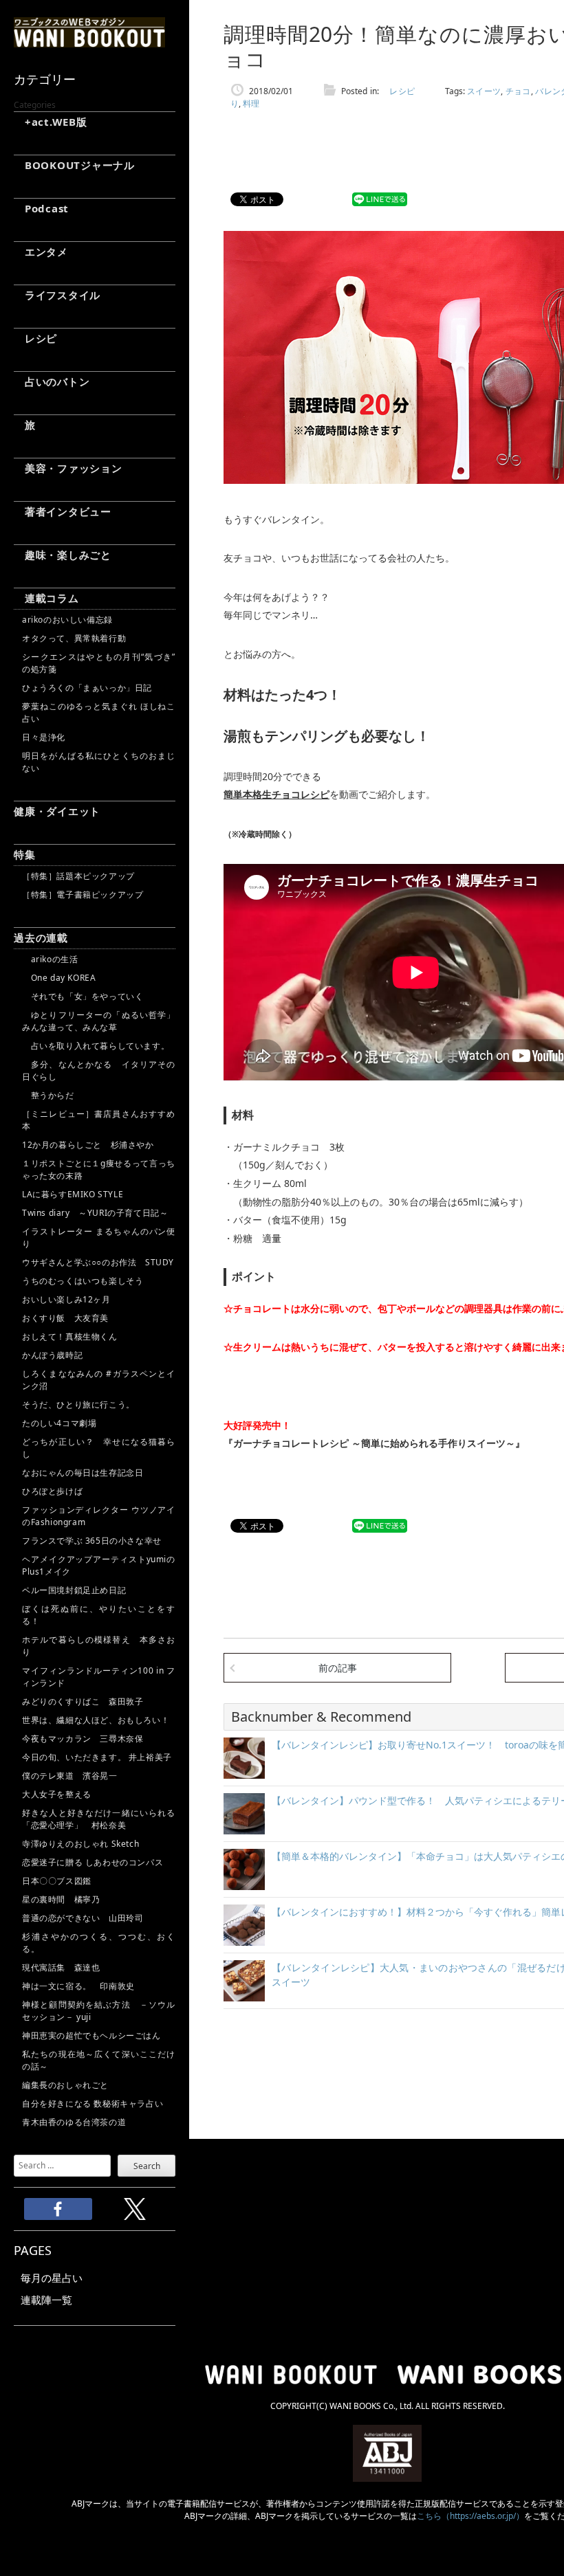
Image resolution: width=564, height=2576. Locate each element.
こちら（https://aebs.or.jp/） (470, 2516)
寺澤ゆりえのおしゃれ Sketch (80, 1844)
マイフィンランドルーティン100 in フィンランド (99, 1677)
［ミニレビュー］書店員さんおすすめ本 (99, 1120)
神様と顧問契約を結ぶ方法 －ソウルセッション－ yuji (99, 2011)
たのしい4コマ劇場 (59, 1423)
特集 (25, 854)
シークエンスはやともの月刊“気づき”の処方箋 (99, 663)
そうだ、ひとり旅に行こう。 (78, 1404)
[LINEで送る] (380, 200)
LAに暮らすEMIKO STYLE (73, 1194)
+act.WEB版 (51, 122)
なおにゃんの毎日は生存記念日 (83, 1473)
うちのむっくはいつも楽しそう (83, 1281)
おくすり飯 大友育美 (65, 1318)
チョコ (518, 91)
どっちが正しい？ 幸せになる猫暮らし (99, 1448)
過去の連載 (41, 937)
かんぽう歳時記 (52, 1355)
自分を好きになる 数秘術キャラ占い (93, 2103)
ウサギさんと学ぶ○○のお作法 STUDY (98, 1262)
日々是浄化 (44, 737)
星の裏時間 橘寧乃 (61, 1899)
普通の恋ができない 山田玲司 (83, 1918)
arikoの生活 (50, 959)
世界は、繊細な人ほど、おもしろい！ (96, 1720)
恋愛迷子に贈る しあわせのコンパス (93, 1862)
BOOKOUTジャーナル (74, 165)
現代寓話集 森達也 (61, 1967)
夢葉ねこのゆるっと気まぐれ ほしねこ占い (99, 712)
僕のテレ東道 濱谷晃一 (70, 1776)
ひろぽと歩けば (52, 1491)
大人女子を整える (57, 1794)
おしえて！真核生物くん (70, 1336)
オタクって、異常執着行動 (74, 638)
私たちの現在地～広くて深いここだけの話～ (99, 2060)
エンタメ (41, 252)
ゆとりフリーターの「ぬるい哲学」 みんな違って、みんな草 (99, 1021)
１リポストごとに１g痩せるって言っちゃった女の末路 (99, 1169)
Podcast (41, 208)
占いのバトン (52, 381)
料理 (251, 103)
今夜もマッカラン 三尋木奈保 (83, 1739)
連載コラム (46, 598)
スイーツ (484, 91)
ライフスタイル (57, 295)
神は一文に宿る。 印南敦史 (83, 1986)
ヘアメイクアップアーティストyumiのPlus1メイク (99, 1565)
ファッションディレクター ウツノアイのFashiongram (99, 1516)
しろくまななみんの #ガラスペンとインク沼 (99, 1380)
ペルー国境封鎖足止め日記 (74, 1590)
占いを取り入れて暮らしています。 (96, 1046)
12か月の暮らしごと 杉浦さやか (88, 1145)
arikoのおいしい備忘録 (67, 620)
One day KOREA (59, 978)
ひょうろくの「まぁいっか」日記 (87, 688)
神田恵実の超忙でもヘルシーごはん (91, 2035)
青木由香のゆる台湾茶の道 (74, 2122)
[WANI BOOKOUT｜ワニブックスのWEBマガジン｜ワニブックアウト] (89, 41)
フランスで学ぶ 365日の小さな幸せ (92, 1541)
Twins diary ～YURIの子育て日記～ (95, 1213)
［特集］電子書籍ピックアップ (83, 895)
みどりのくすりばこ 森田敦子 (83, 1701)
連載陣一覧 (46, 2300)
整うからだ (48, 1095)
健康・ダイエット (57, 811)
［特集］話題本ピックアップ (78, 876)
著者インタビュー (63, 511)
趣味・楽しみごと (63, 555)
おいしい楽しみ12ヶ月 (66, 1299)
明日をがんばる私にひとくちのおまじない (99, 762)
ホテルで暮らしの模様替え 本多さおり (99, 1646)
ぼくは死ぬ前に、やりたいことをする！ (99, 1615)
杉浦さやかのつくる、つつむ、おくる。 (99, 1943)
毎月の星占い (52, 2278)
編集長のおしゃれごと (65, 2085)
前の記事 (338, 1668)
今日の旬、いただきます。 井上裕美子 (99, 1757)
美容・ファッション (68, 468)
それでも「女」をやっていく (83, 996)
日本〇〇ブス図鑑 (57, 1881)
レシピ (35, 338)
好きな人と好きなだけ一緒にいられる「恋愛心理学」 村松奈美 (99, 1819)
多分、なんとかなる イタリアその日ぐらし (99, 1070)
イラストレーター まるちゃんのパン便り (99, 1237)
